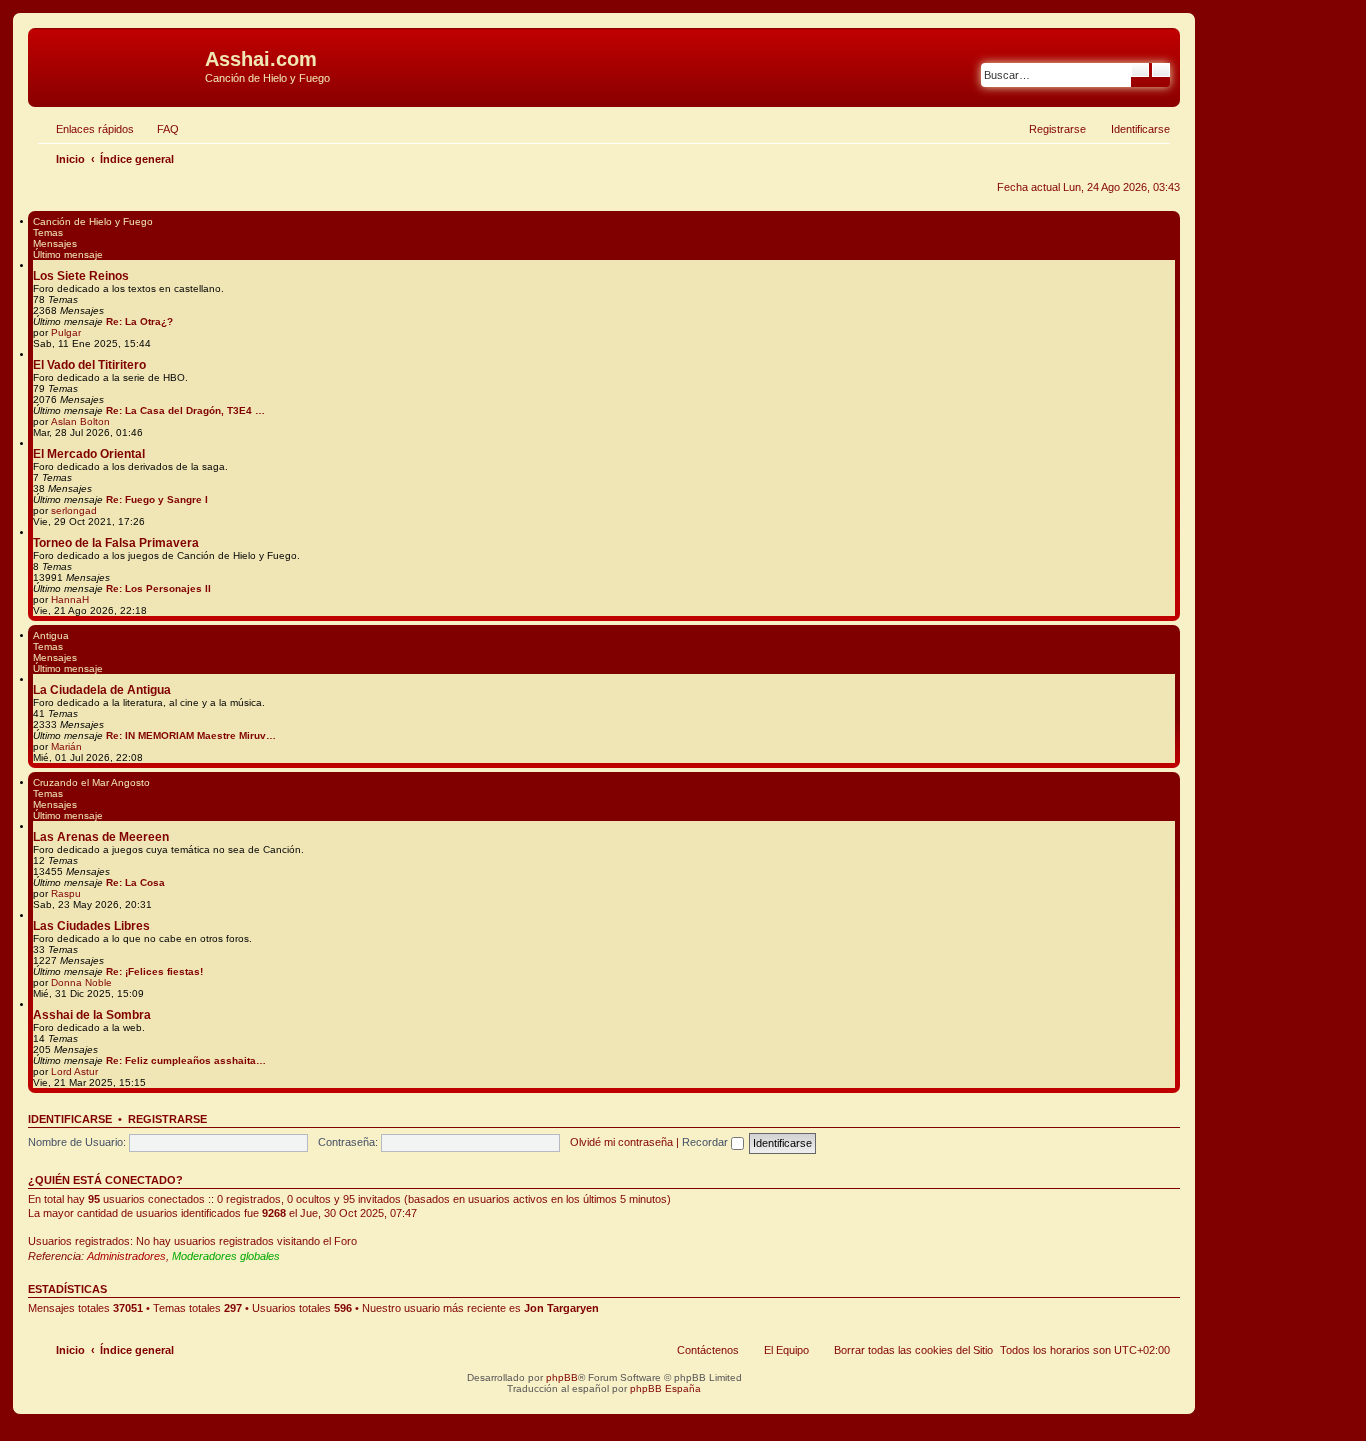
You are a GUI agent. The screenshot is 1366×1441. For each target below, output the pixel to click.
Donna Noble (81, 982)
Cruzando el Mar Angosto (91, 782)
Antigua (51, 635)
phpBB (562, 1377)
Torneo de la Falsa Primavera (116, 543)
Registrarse (167, 1119)
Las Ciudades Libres (91, 926)
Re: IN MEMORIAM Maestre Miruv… (191, 735)
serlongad (74, 510)
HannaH (70, 599)
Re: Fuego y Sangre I (157, 499)
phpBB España (665, 1388)
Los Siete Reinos (81, 276)
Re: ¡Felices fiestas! (154, 971)
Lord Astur (74, 1071)
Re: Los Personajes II (158, 588)
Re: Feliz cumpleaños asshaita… (186, 1060)
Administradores (126, 1256)
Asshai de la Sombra (92, 1015)
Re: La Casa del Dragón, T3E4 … (185, 410)
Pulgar (66, 332)
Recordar (706, 1142)
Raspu (66, 893)
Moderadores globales (226, 1256)
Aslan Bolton (80, 421)
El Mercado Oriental (89, 454)
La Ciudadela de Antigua (102, 690)
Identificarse (70, 1119)
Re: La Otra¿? (139, 321)
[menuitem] (159, 129)
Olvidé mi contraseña (621, 1142)
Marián (66, 746)
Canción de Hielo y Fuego (93, 221)
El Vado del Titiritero (89, 365)
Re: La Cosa (135, 882)
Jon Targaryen (561, 1308)
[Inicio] (119, 65)
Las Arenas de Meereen (101, 837)
